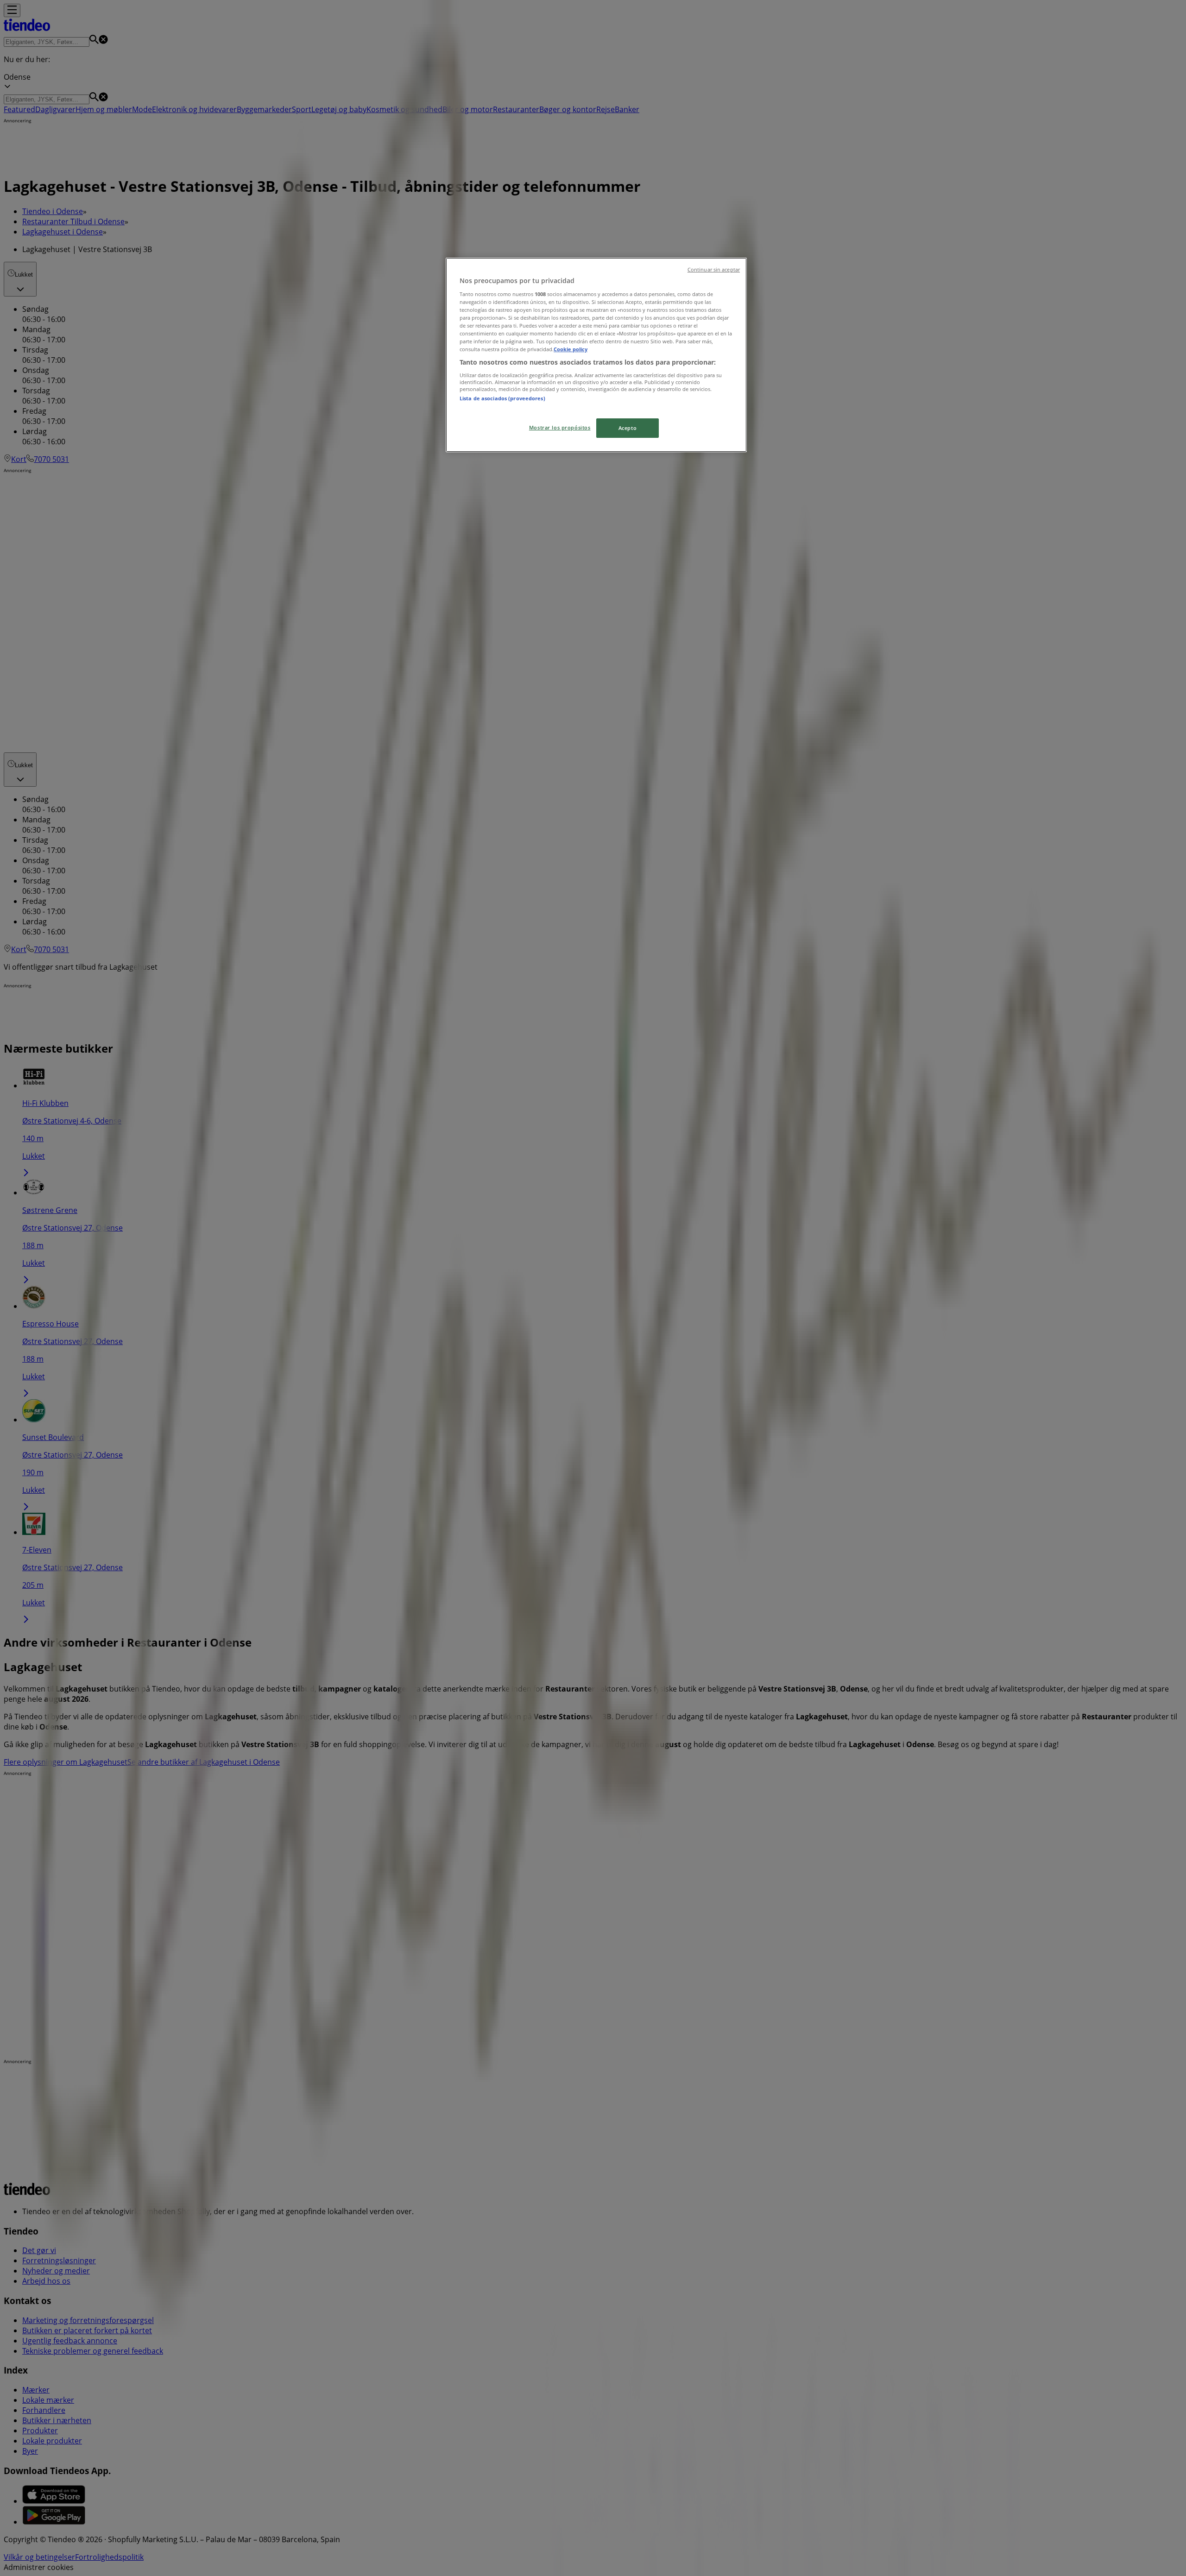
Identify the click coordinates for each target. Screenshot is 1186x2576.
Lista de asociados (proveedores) (502, 398)
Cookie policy (571, 349)
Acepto (628, 428)
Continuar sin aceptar (714, 270)
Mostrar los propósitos (560, 427)
